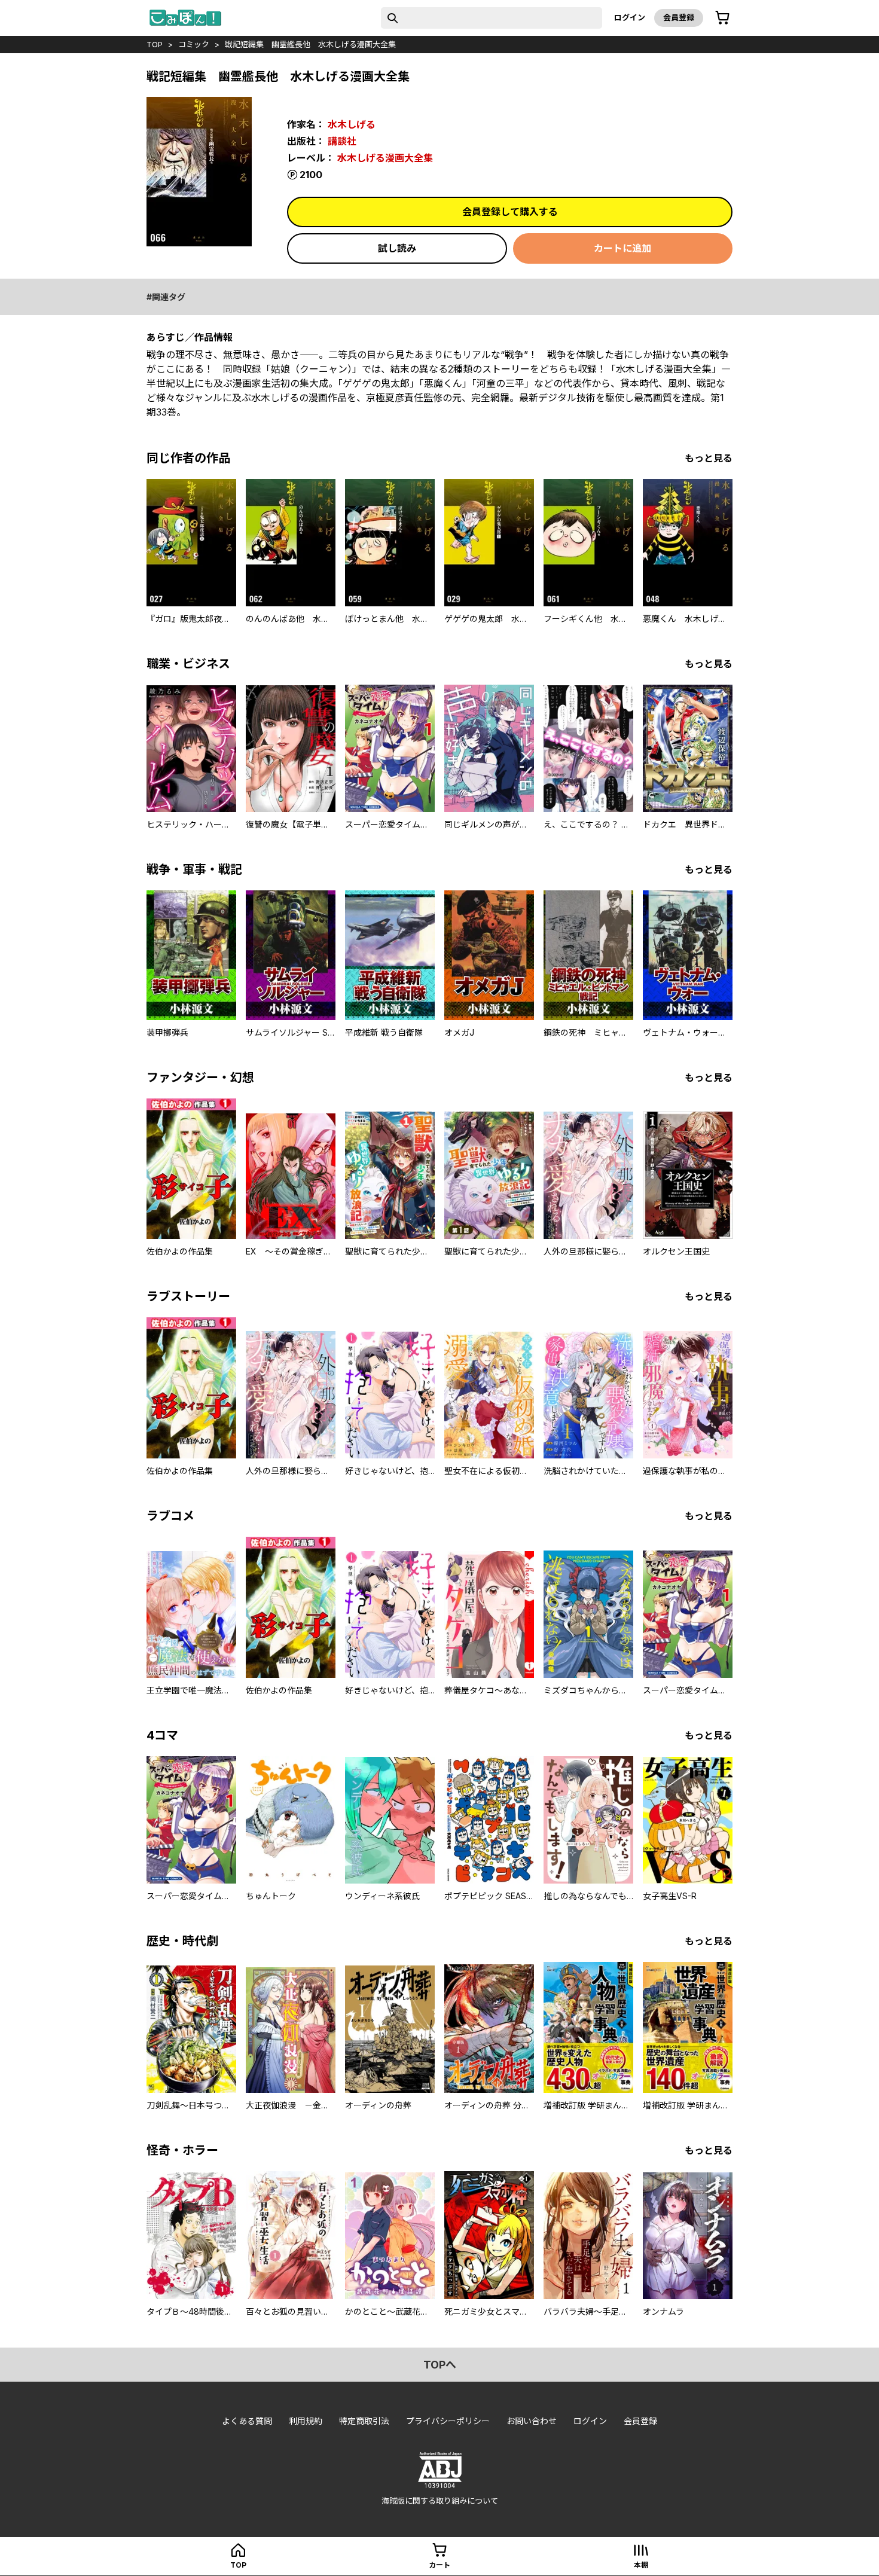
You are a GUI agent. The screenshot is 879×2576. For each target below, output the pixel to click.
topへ (440, 2365)
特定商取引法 (364, 2421)
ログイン (630, 17)
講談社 (342, 141)
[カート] (722, 18)
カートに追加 (622, 248)
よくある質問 (247, 2421)
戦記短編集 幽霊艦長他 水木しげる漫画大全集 (310, 44)
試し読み (397, 248)
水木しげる (352, 124)
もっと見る (709, 458)
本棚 (641, 2565)
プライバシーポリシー (448, 2421)
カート (439, 2565)
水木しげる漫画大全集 (385, 158)
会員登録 (679, 17)
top (155, 44)
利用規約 (306, 2421)
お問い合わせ (532, 2421)
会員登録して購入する (510, 212)
